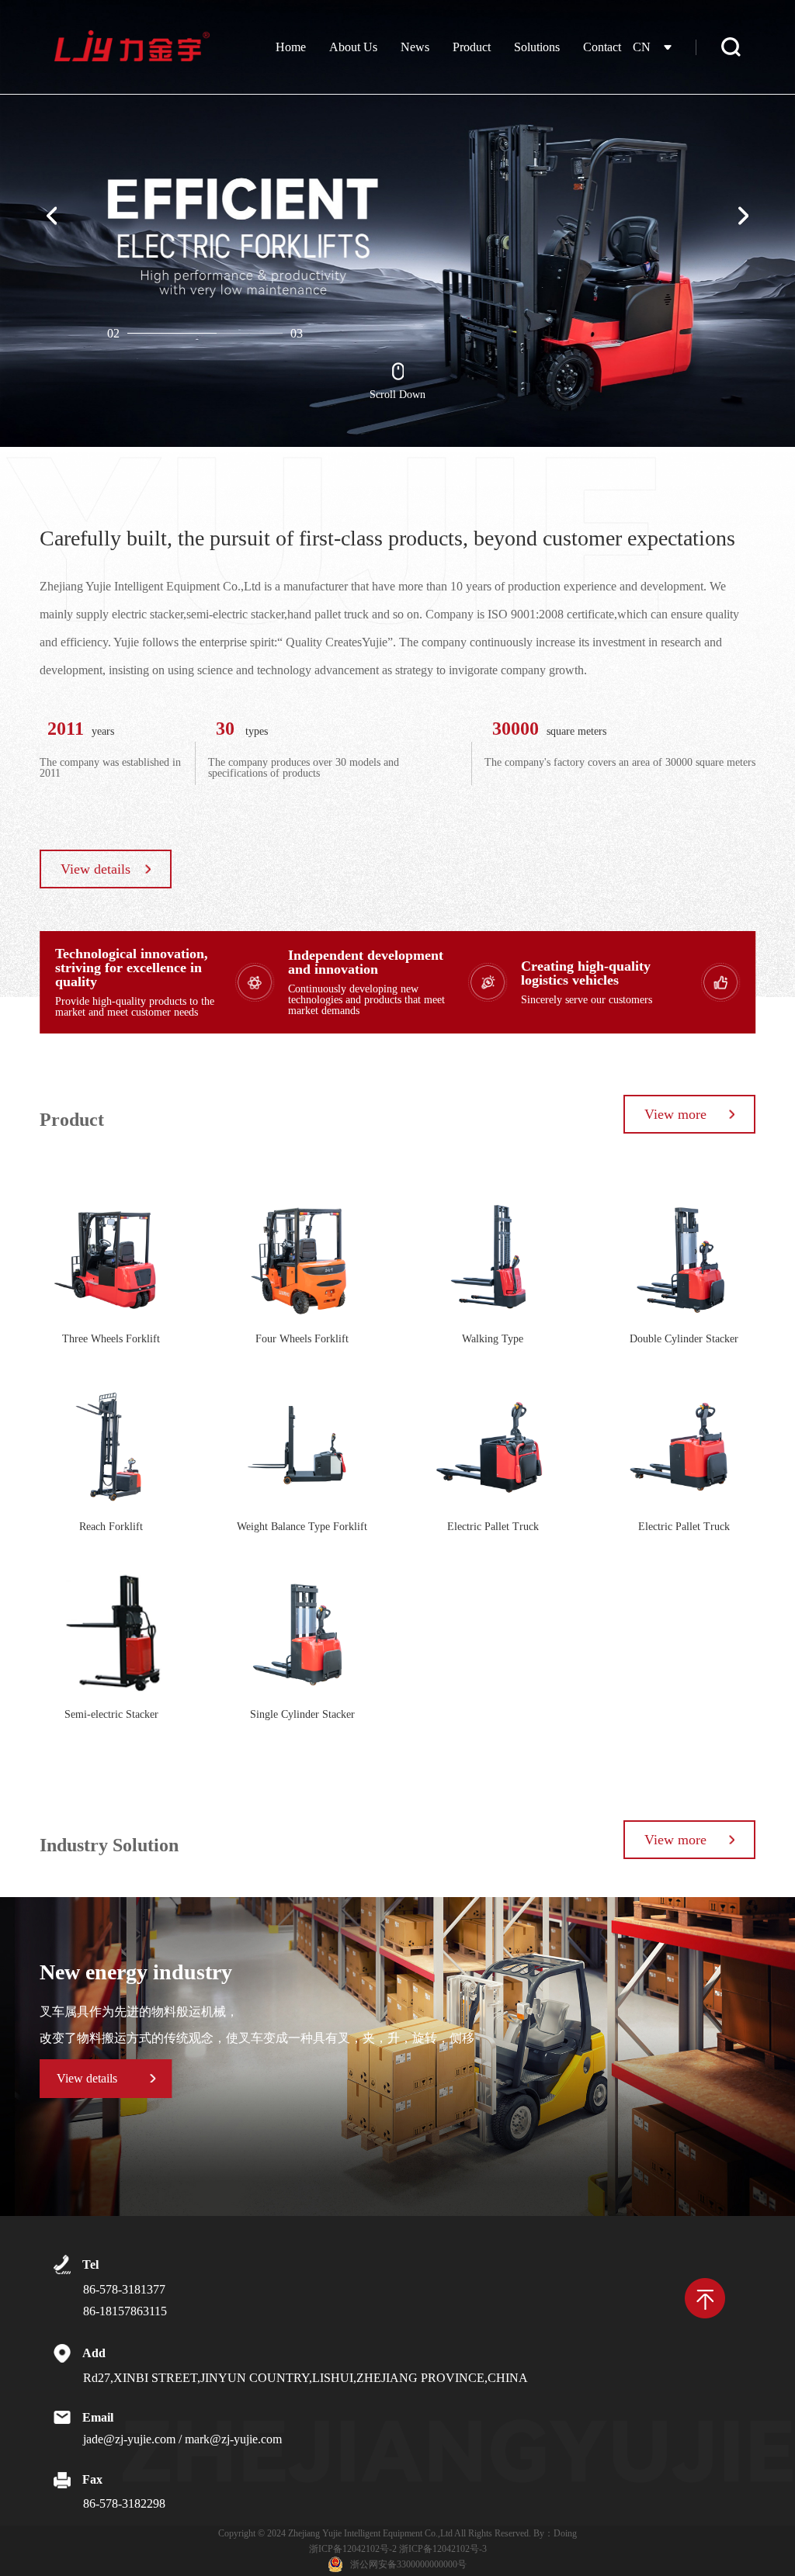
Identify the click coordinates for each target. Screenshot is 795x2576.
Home (291, 47)
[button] (52, 216)
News (415, 47)
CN (642, 47)
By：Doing (555, 2533)
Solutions (537, 47)
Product (472, 47)
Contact (602, 47)
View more (675, 1114)
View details (95, 869)
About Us (353, 47)
